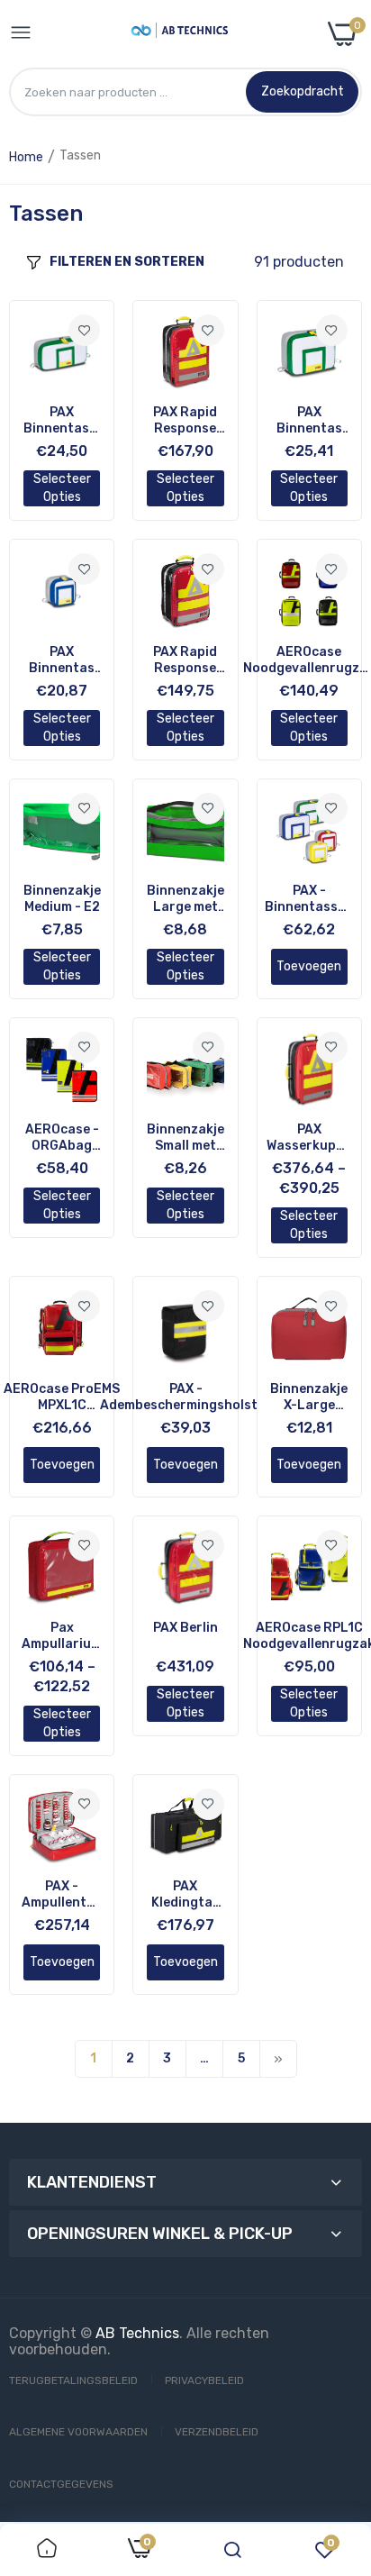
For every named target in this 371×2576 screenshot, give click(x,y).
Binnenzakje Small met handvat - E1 (185, 1138)
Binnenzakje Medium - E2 (62, 899)
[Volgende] (278, 2059)
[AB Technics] (180, 34)
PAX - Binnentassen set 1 (309, 899)
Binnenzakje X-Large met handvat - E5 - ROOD (309, 1397)
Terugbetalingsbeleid (73, 2380)
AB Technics (137, 2333)
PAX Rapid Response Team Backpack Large (185, 421)
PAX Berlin (185, 1628)
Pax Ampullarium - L (62, 1636)
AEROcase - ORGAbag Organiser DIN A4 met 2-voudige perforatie (62, 1138)
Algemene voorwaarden (78, 2432)
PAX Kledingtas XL (185, 1895)
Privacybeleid (204, 2380)
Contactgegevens (61, 2484)
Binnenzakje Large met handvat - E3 (185, 899)
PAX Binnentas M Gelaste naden (62, 660)
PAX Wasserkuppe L (309, 1138)
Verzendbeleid (217, 2432)
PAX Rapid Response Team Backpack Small (185, 660)
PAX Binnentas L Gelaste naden (62, 421)
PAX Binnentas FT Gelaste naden (309, 421)
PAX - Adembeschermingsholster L (185, 1397)
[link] (84, 330)
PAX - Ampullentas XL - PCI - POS (62, 1895)
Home (26, 157)
